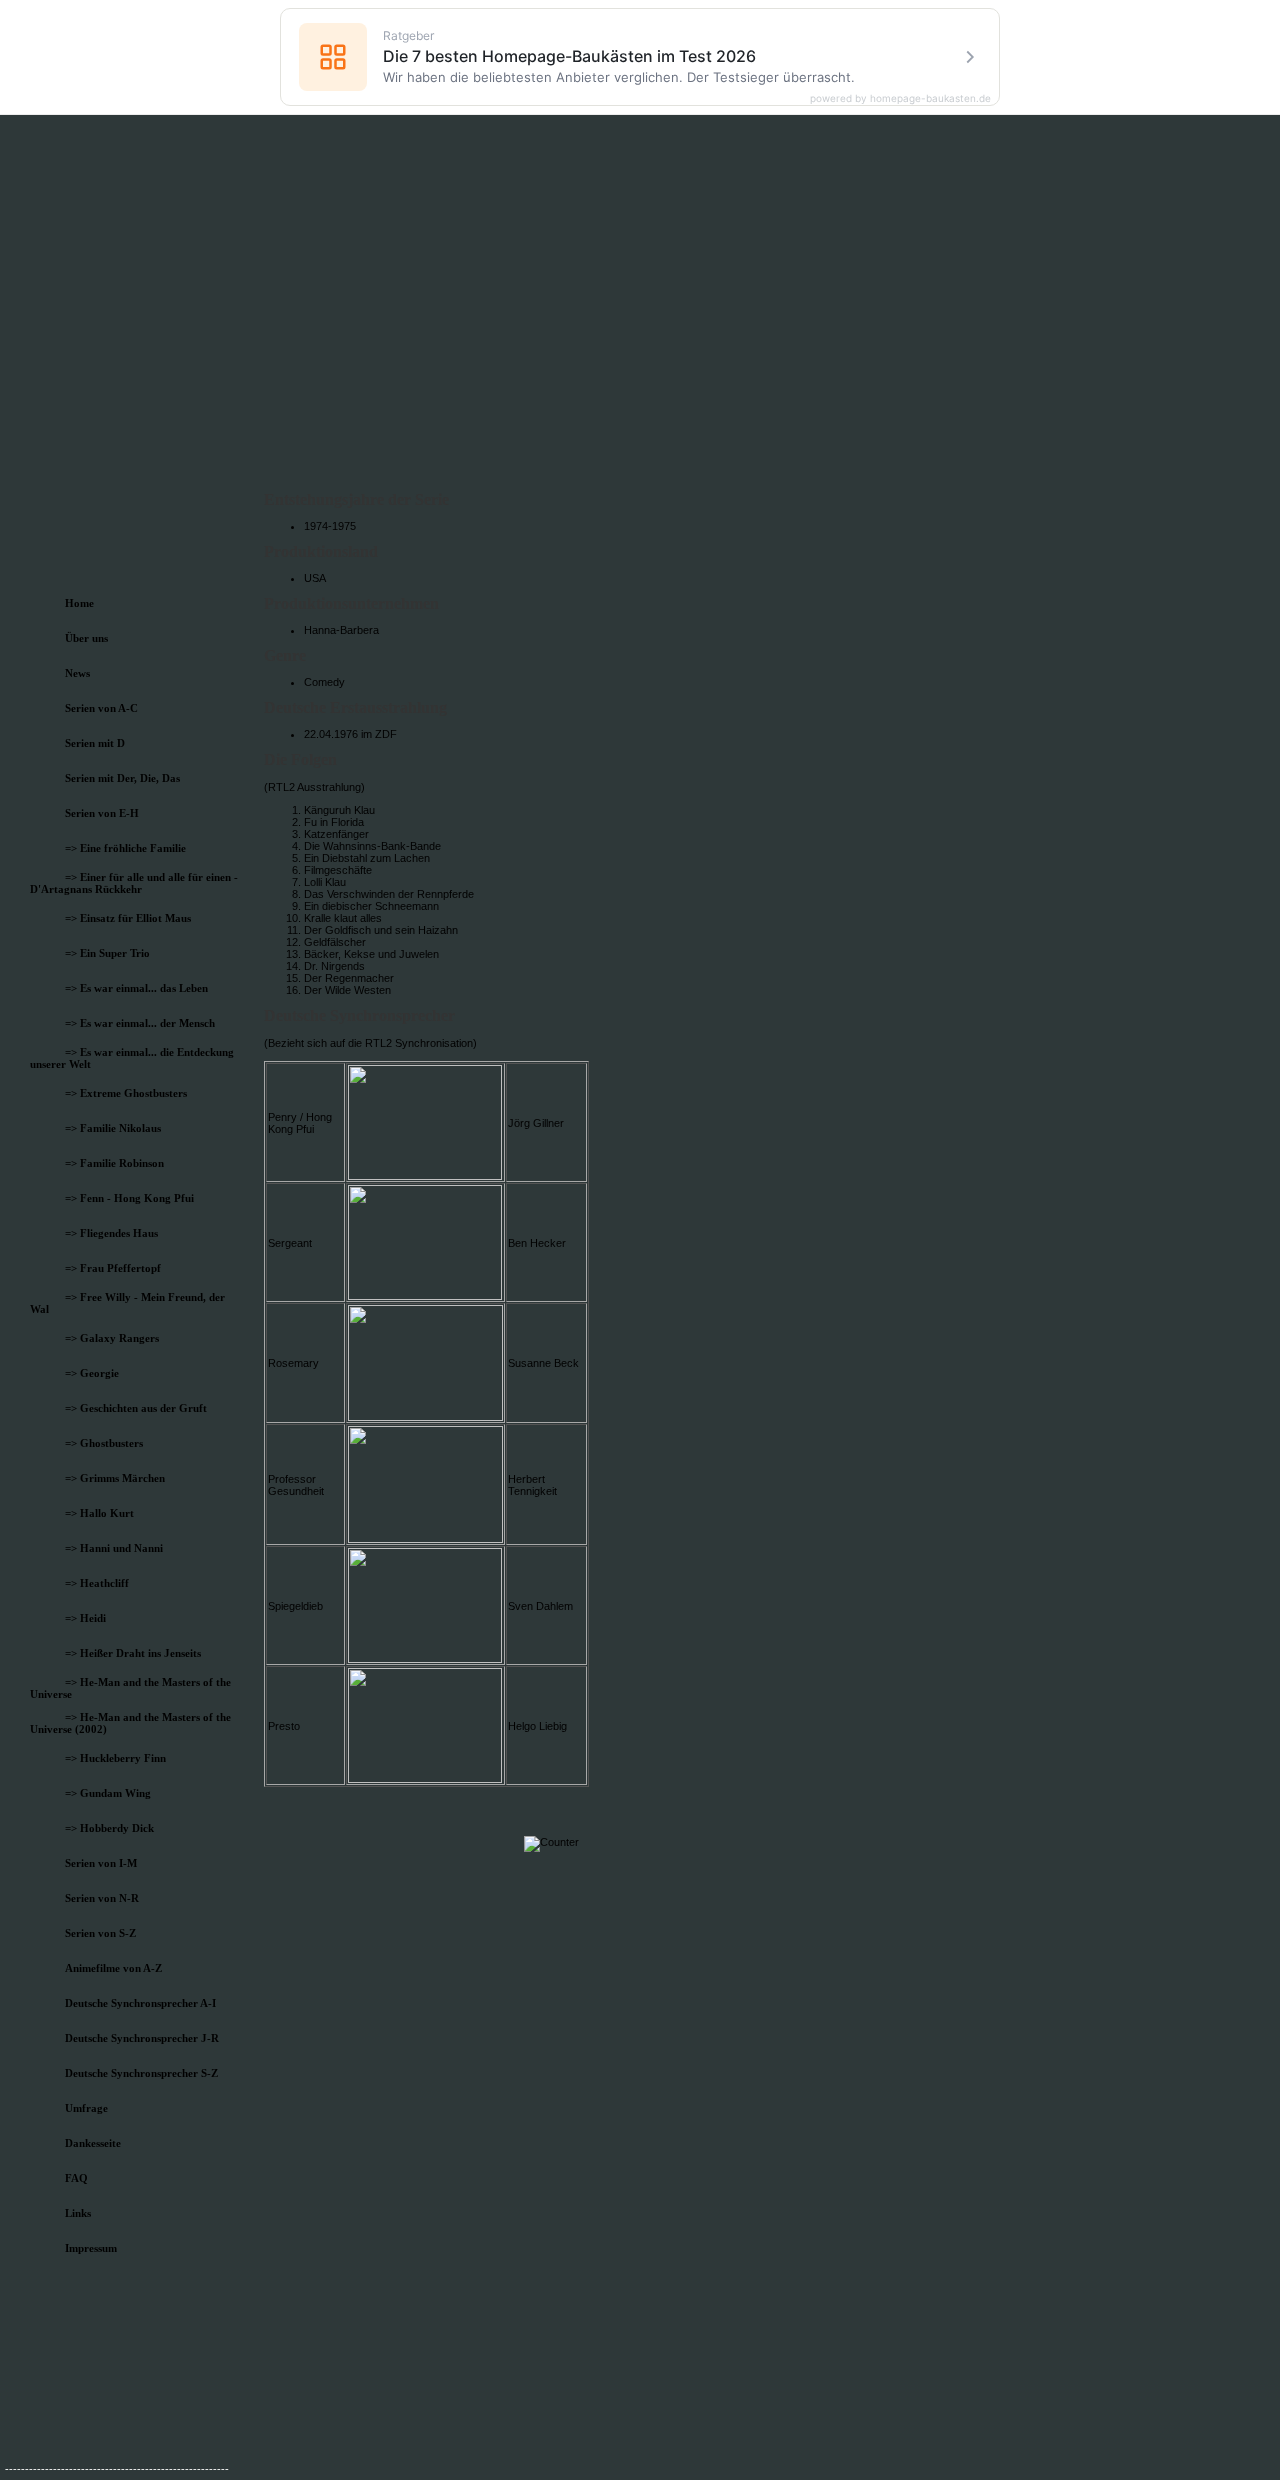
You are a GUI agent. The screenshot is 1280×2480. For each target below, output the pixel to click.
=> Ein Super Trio (107, 953)
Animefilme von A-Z (113, 1968)
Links (78, 2213)
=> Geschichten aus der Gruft (136, 1408)
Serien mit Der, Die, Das (122, 778)
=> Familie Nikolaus (113, 1128)
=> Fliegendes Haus (111, 1233)
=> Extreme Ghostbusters (126, 1093)
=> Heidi (85, 1618)
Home (79, 603)
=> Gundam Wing (108, 1793)
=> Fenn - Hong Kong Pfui (129, 1198)
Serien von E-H (102, 813)
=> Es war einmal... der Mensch (140, 1023)
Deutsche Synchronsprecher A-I (140, 2003)
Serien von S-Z (100, 1933)
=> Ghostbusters (104, 1443)
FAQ (76, 2178)
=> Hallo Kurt (99, 1513)
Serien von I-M (101, 1863)
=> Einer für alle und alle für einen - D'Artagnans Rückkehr (134, 883)
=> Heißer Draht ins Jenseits (133, 1653)
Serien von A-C (101, 708)
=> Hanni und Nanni (114, 1548)
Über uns (86, 638)
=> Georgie (92, 1373)
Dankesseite (93, 2143)
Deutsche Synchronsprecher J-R (142, 2038)
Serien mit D (95, 743)
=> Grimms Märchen (115, 1478)
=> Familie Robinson (114, 1163)
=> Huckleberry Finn (115, 1758)
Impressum (91, 2248)
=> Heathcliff (97, 1583)
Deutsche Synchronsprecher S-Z (141, 2073)
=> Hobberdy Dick (109, 1828)
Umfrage (86, 2108)
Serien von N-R (102, 1898)
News (77, 673)
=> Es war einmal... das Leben (136, 988)
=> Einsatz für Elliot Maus (128, 918)
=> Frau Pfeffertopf (113, 1268)
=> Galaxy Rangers (112, 1338)
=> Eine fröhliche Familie (125, 848)
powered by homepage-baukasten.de (900, 98)
